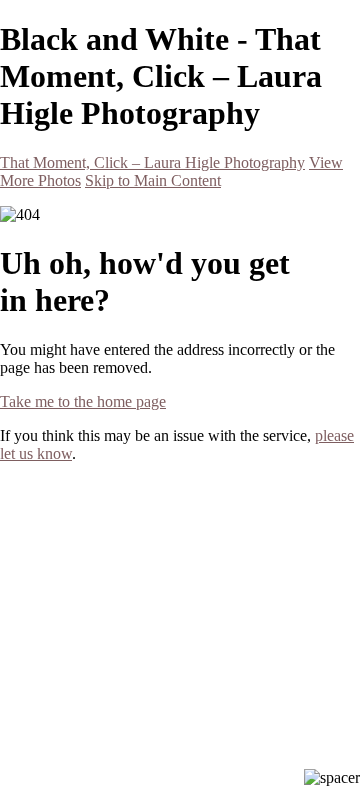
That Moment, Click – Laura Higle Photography (152, 162)
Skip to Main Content (153, 180)
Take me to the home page (83, 401)
